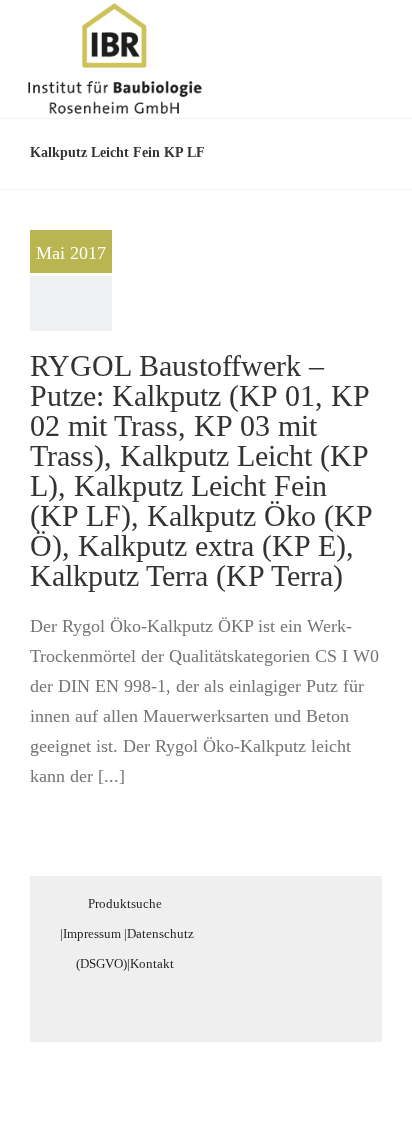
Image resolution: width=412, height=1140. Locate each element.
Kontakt (152, 963)
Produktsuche (125, 903)
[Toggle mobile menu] (374, 33)
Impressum (92, 933)
